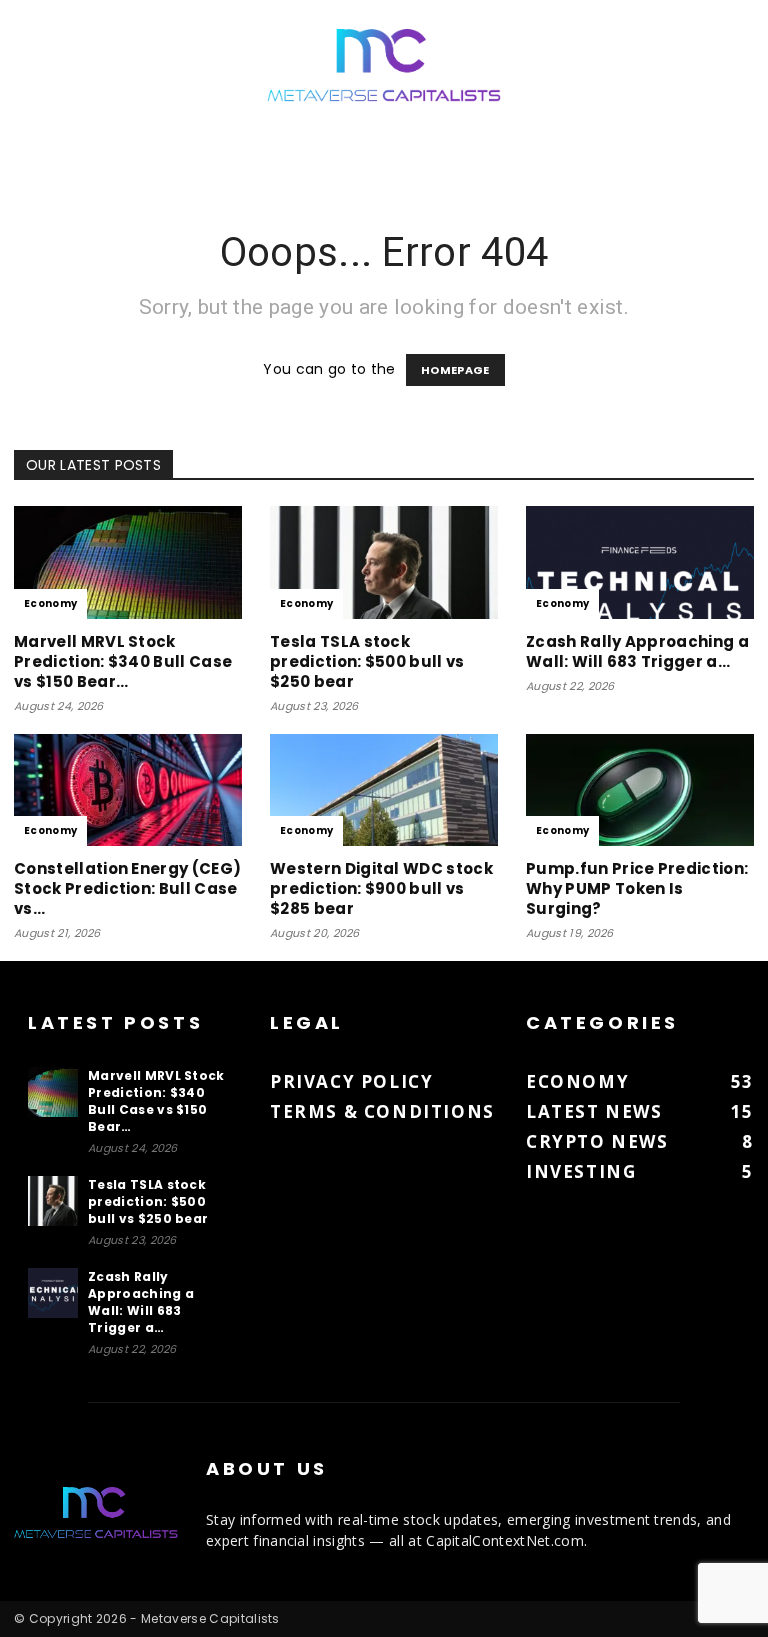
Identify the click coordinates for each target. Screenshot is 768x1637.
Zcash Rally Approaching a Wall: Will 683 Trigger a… (637, 651)
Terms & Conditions (382, 1111)
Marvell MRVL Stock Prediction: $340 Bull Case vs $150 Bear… (123, 661)
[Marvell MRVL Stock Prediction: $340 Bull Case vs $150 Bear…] (128, 562)
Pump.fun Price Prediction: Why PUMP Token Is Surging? (637, 888)
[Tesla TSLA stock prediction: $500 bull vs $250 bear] (384, 562)
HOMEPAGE (455, 370)
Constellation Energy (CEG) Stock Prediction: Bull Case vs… (127, 888)
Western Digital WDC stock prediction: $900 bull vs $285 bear (381, 888)
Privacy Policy (351, 1081)
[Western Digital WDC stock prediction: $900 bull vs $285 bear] (384, 790)
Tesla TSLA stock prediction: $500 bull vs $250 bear (367, 661)
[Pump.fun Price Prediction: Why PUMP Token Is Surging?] (640, 790)
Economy (50, 603)
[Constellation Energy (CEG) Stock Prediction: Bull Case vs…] (128, 790)
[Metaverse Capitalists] (384, 66)
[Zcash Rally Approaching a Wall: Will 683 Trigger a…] (640, 562)
